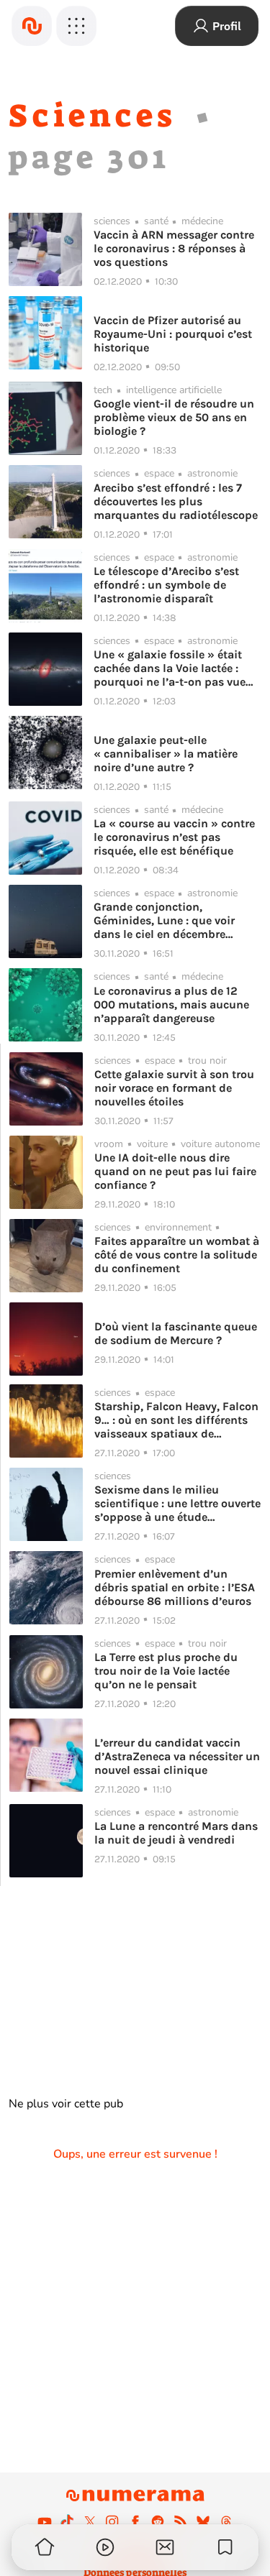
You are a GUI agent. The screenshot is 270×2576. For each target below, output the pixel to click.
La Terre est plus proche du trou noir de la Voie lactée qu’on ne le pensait (166, 1671)
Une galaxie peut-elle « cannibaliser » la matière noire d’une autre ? (166, 754)
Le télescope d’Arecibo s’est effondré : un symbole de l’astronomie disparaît (166, 585)
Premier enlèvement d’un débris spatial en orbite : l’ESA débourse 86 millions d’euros (175, 1587)
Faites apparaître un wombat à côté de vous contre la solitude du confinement (177, 1255)
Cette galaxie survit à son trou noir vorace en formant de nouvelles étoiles (174, 1088)
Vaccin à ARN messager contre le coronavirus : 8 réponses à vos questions (174, 248)
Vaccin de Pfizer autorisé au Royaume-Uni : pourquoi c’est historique (173, 334)
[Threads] (226, 2521)
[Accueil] (32, 26)
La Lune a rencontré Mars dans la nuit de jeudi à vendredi (176, 1833)
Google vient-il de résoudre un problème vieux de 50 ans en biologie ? (174, 417)
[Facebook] (135, 2521)
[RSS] (181, 2521)
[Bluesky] (203, 2521)
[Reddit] (158, 2521)
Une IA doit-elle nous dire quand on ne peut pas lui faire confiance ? (175, 1171)
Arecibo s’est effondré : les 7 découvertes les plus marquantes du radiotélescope (176, 501)
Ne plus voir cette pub (66, 2104)
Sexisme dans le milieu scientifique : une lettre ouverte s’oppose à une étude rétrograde (177, 1503)
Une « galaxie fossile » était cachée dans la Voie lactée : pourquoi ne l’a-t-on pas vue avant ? (170, 668)
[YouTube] (45, 2521)
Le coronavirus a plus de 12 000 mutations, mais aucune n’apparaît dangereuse (171, 1004)
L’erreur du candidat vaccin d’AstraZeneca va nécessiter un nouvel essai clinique (177, 1756)
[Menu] (76, 26)
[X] (90, 2521)
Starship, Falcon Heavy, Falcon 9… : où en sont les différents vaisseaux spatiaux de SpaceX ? (176, 1420)
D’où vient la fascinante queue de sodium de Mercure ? (176, 1333)
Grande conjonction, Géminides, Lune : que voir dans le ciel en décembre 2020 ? (164, 920)
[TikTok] (67, 2521)
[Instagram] (112, 2521)
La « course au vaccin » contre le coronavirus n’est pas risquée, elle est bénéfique (174, 837)
